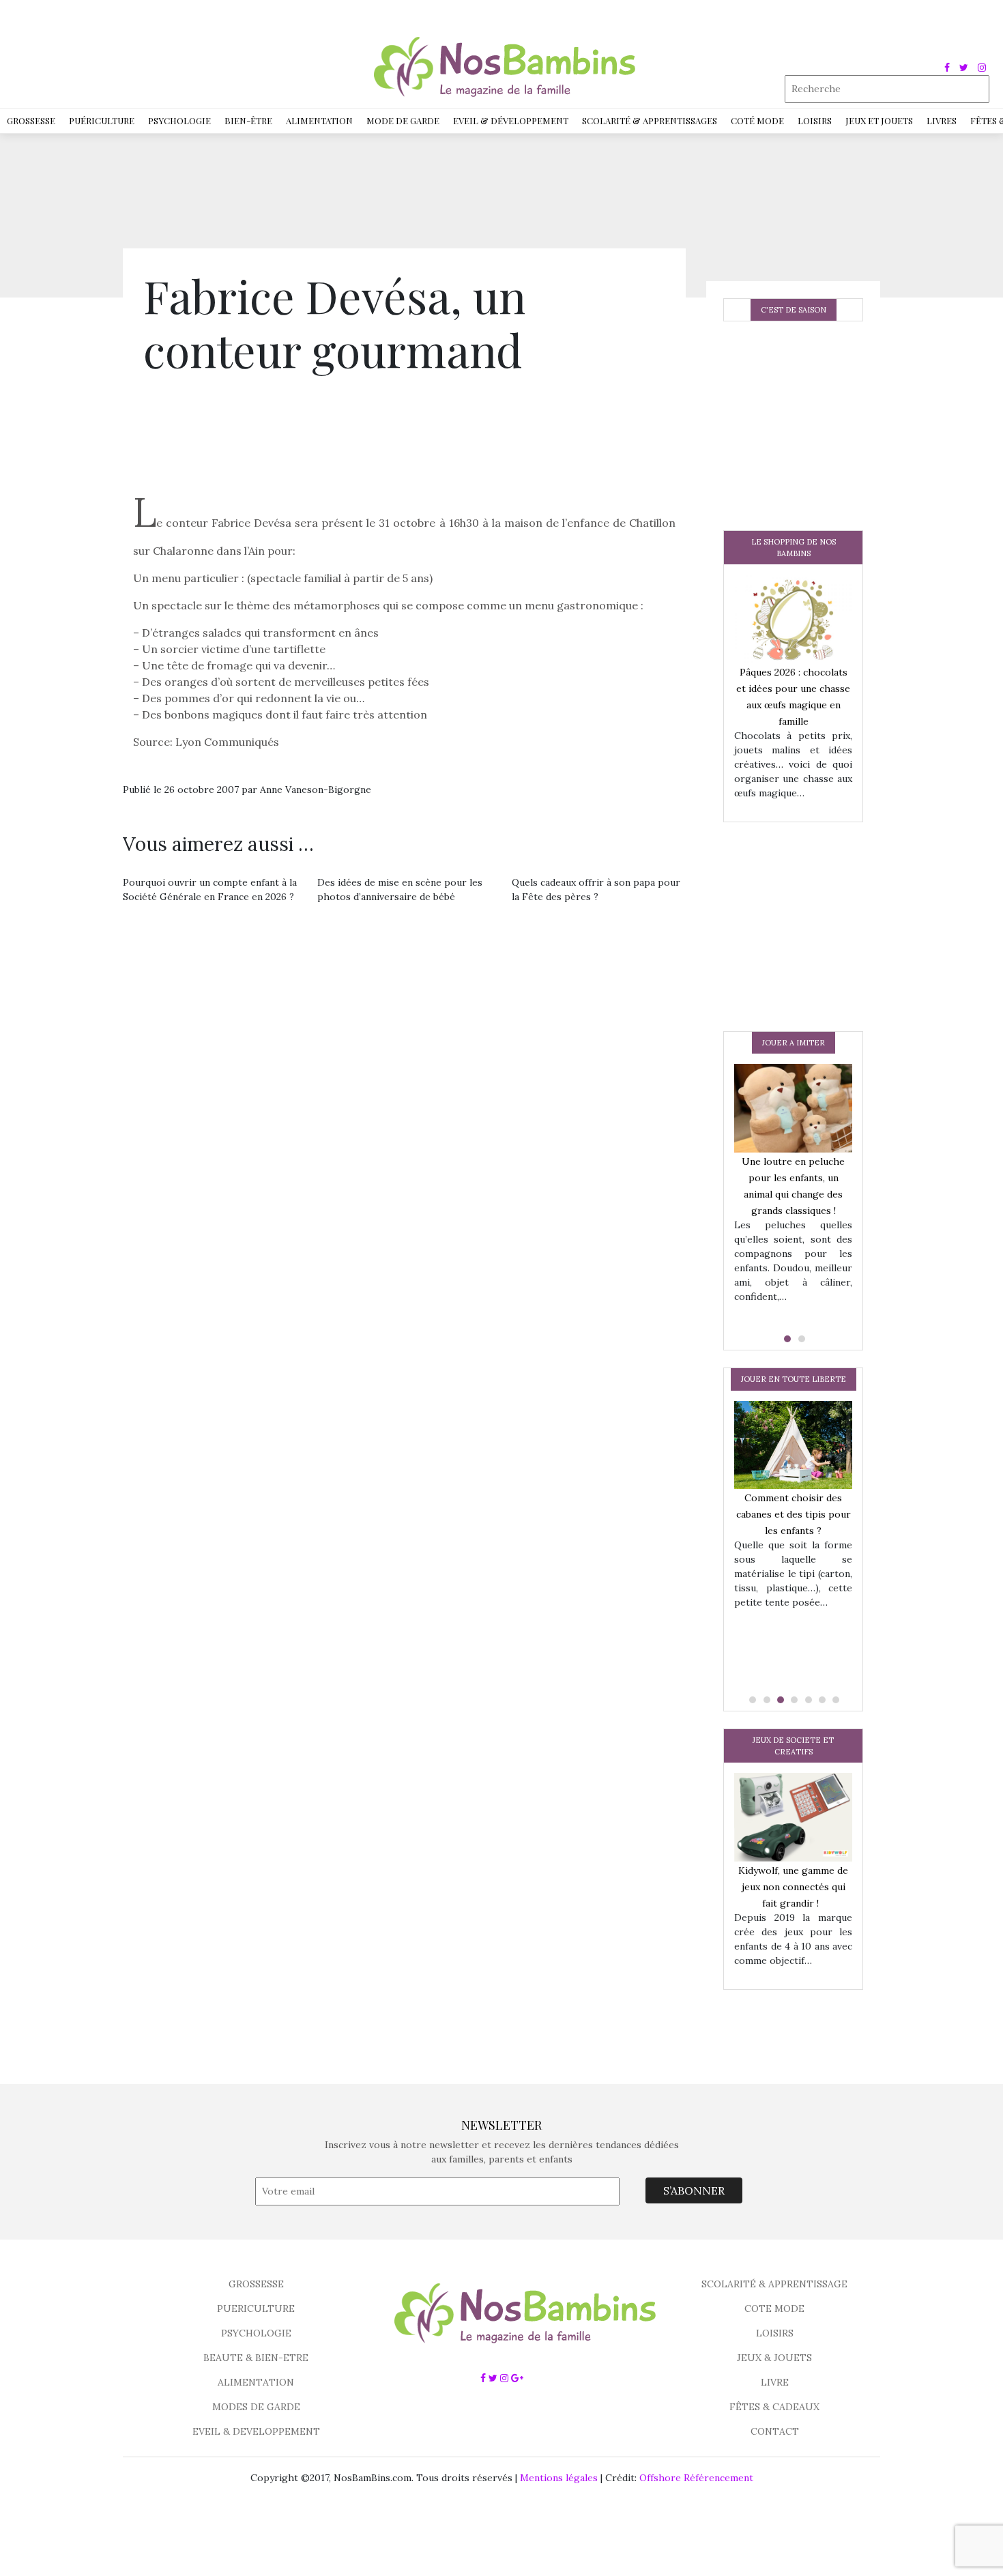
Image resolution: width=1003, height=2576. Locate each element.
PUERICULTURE (256, 2309)
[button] (786, 1339)
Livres (942, 120)
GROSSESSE (256, 2284)
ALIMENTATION (256, 2382)
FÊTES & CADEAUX (774, 2407)
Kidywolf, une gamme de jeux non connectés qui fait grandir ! (793, 1887)
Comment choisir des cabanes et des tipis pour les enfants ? (794, 1514)
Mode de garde (403, 120)
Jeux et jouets (879, 120)
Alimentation (319, 120)
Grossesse (31, 120)
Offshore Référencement (696, 2478)
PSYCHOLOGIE (256, 2333)
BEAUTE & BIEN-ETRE (256, 2358)
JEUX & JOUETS (774, 2358)
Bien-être (248, 120)
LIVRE (775, 2382)
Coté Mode (757, 120)
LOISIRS (775, 2333)
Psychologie (179, 120)
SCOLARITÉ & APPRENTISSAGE (774, 2284)
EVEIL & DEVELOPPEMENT (256, 2431)
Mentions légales (559, 2478)
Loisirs (815, 120)
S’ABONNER (694, 2190)
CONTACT (775, 2431)
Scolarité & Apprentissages (650, 120)
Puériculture (102, 120)
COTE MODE (774, 2309)
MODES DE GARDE (256, 2407)
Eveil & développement (511, 120)
